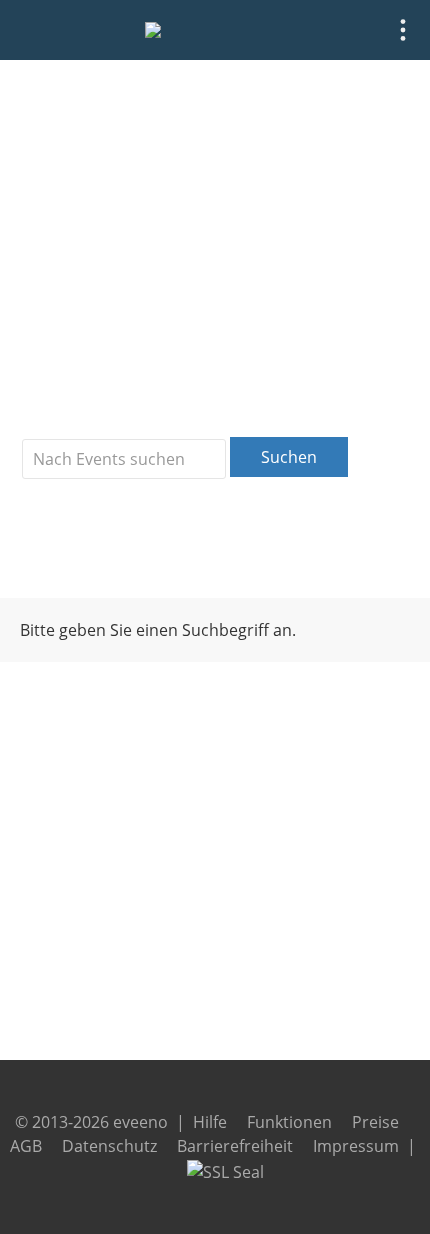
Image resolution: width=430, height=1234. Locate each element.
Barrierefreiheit (235, 1146)
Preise (375, 1122)
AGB (26, 1146)
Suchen (289, 457)
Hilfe (210, 1122)
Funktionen (289, 1122)
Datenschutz (109, 1146)
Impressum (356, 1146)
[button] (403, 30)
